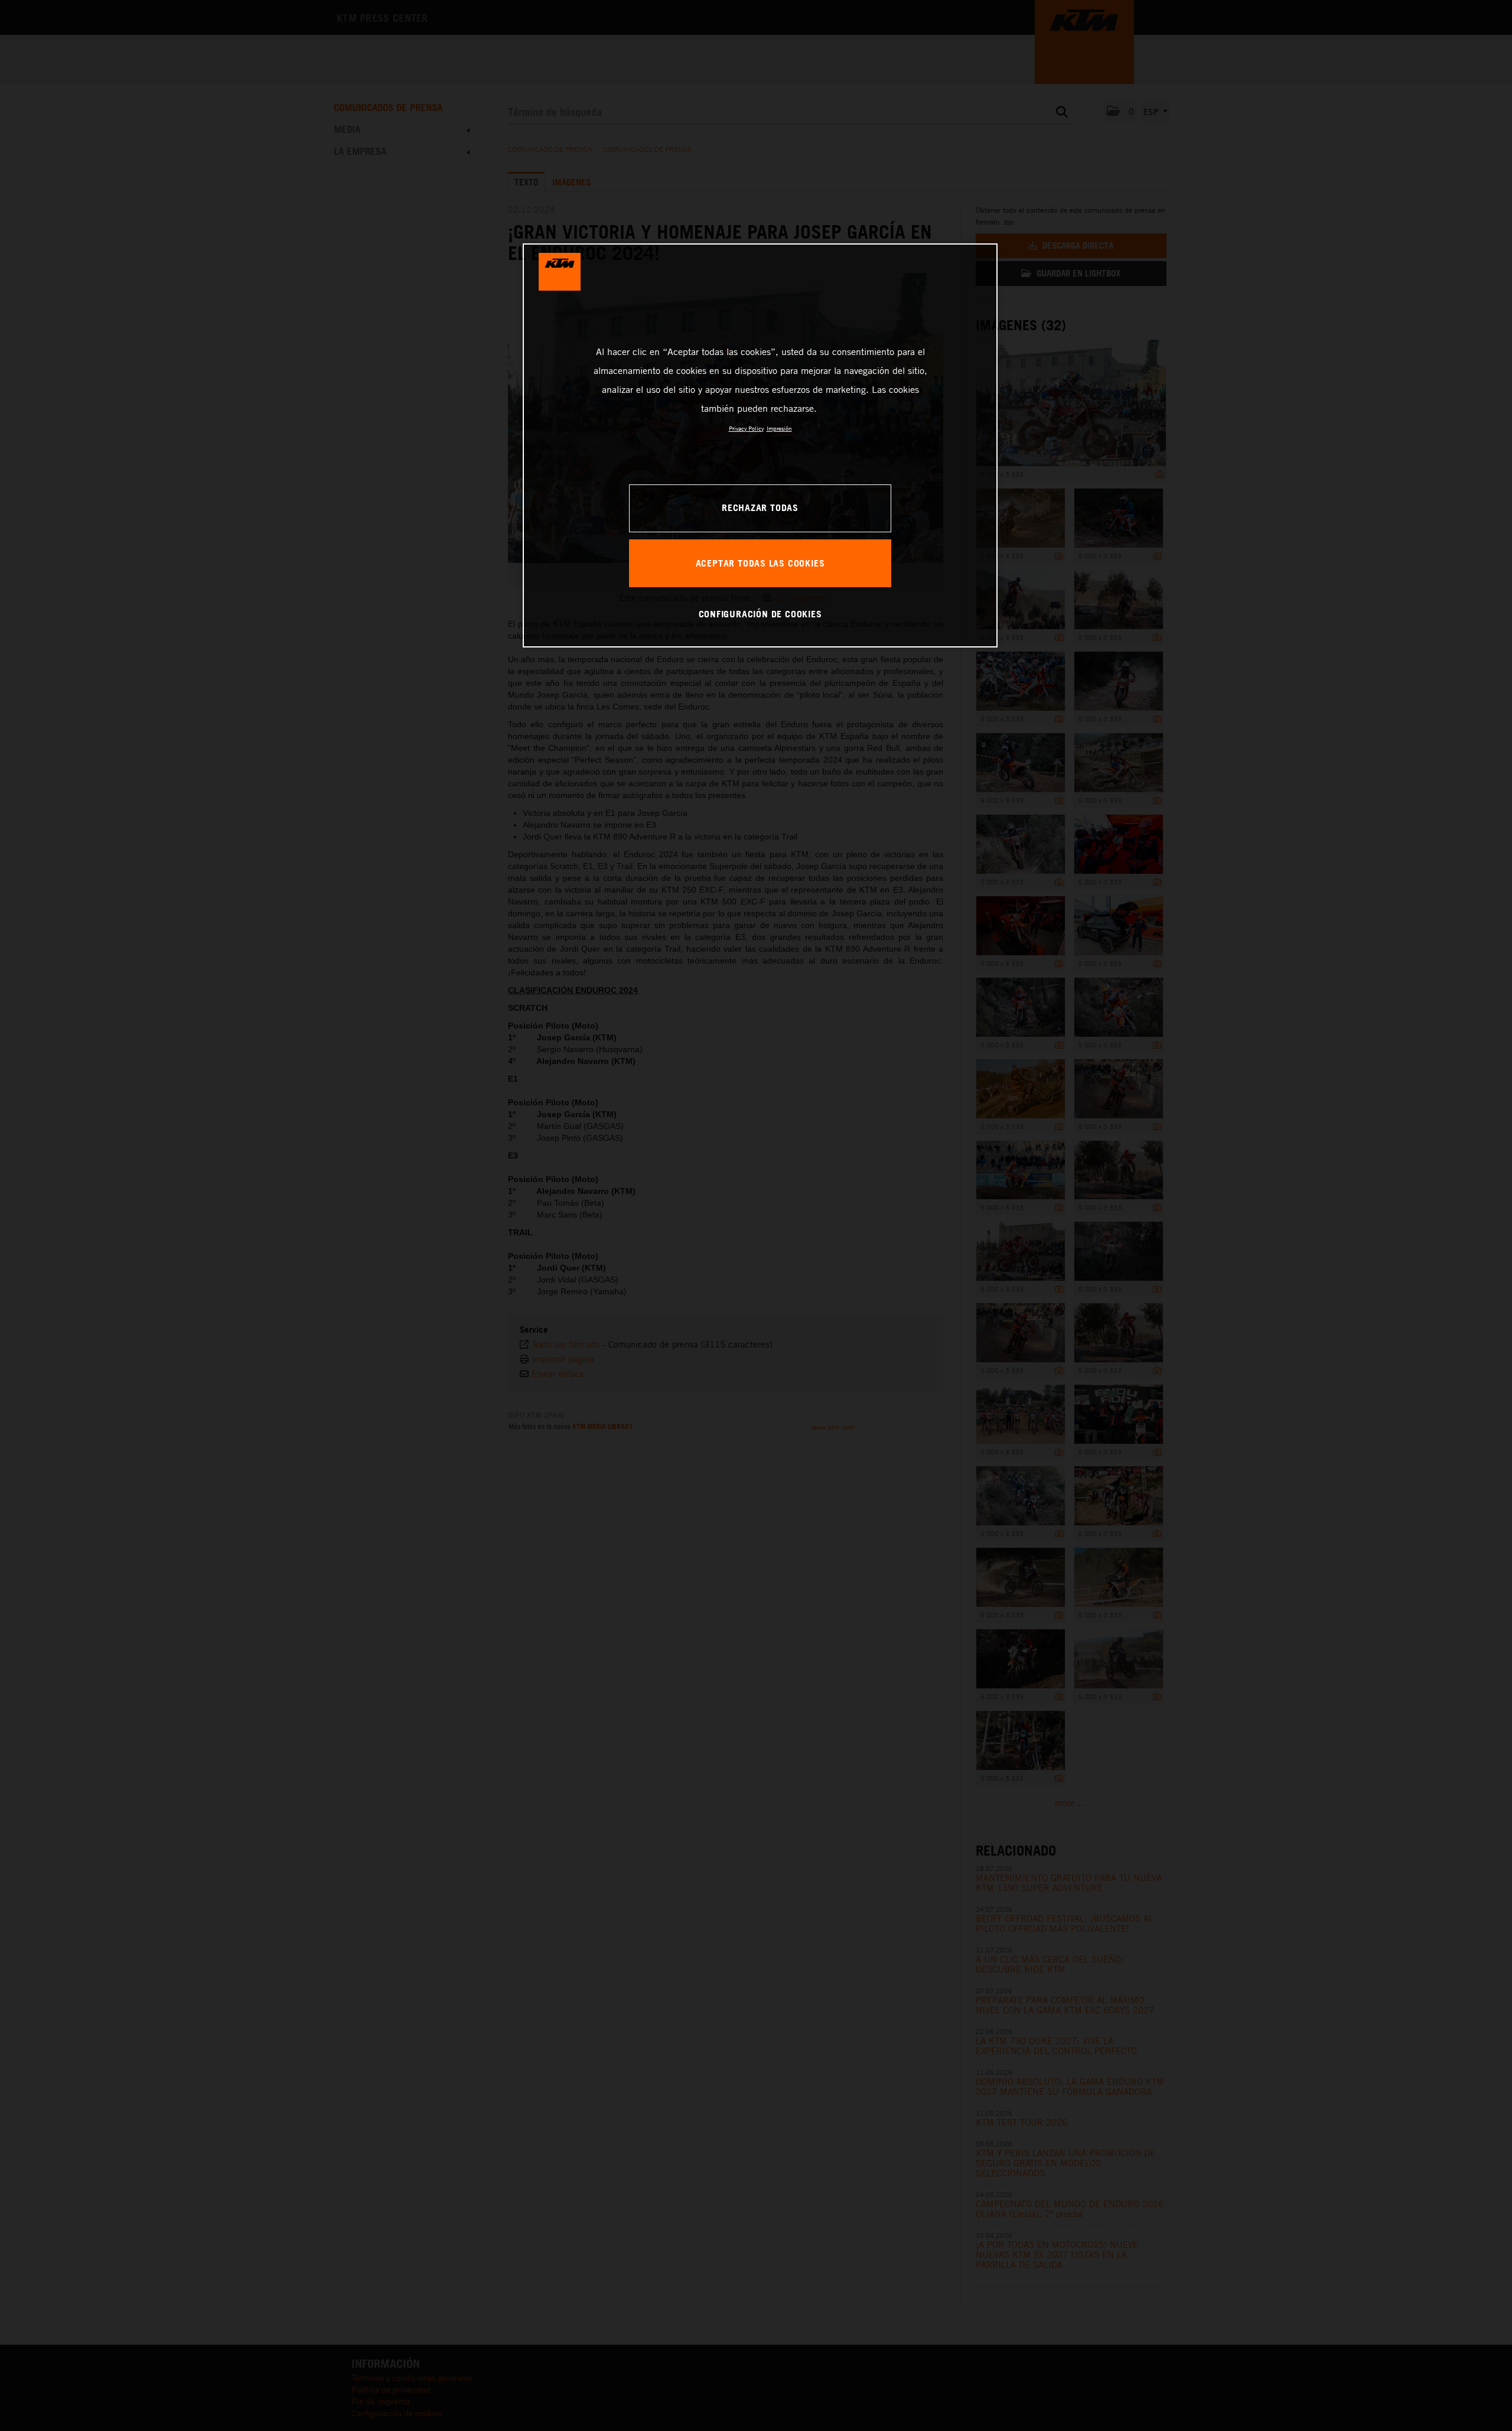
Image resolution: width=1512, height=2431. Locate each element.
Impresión (779, 428)
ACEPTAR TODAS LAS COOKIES (760, 563)
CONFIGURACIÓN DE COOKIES (760, 614)
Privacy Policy (746, 428)
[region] (760, 445)
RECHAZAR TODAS (760, 507)
